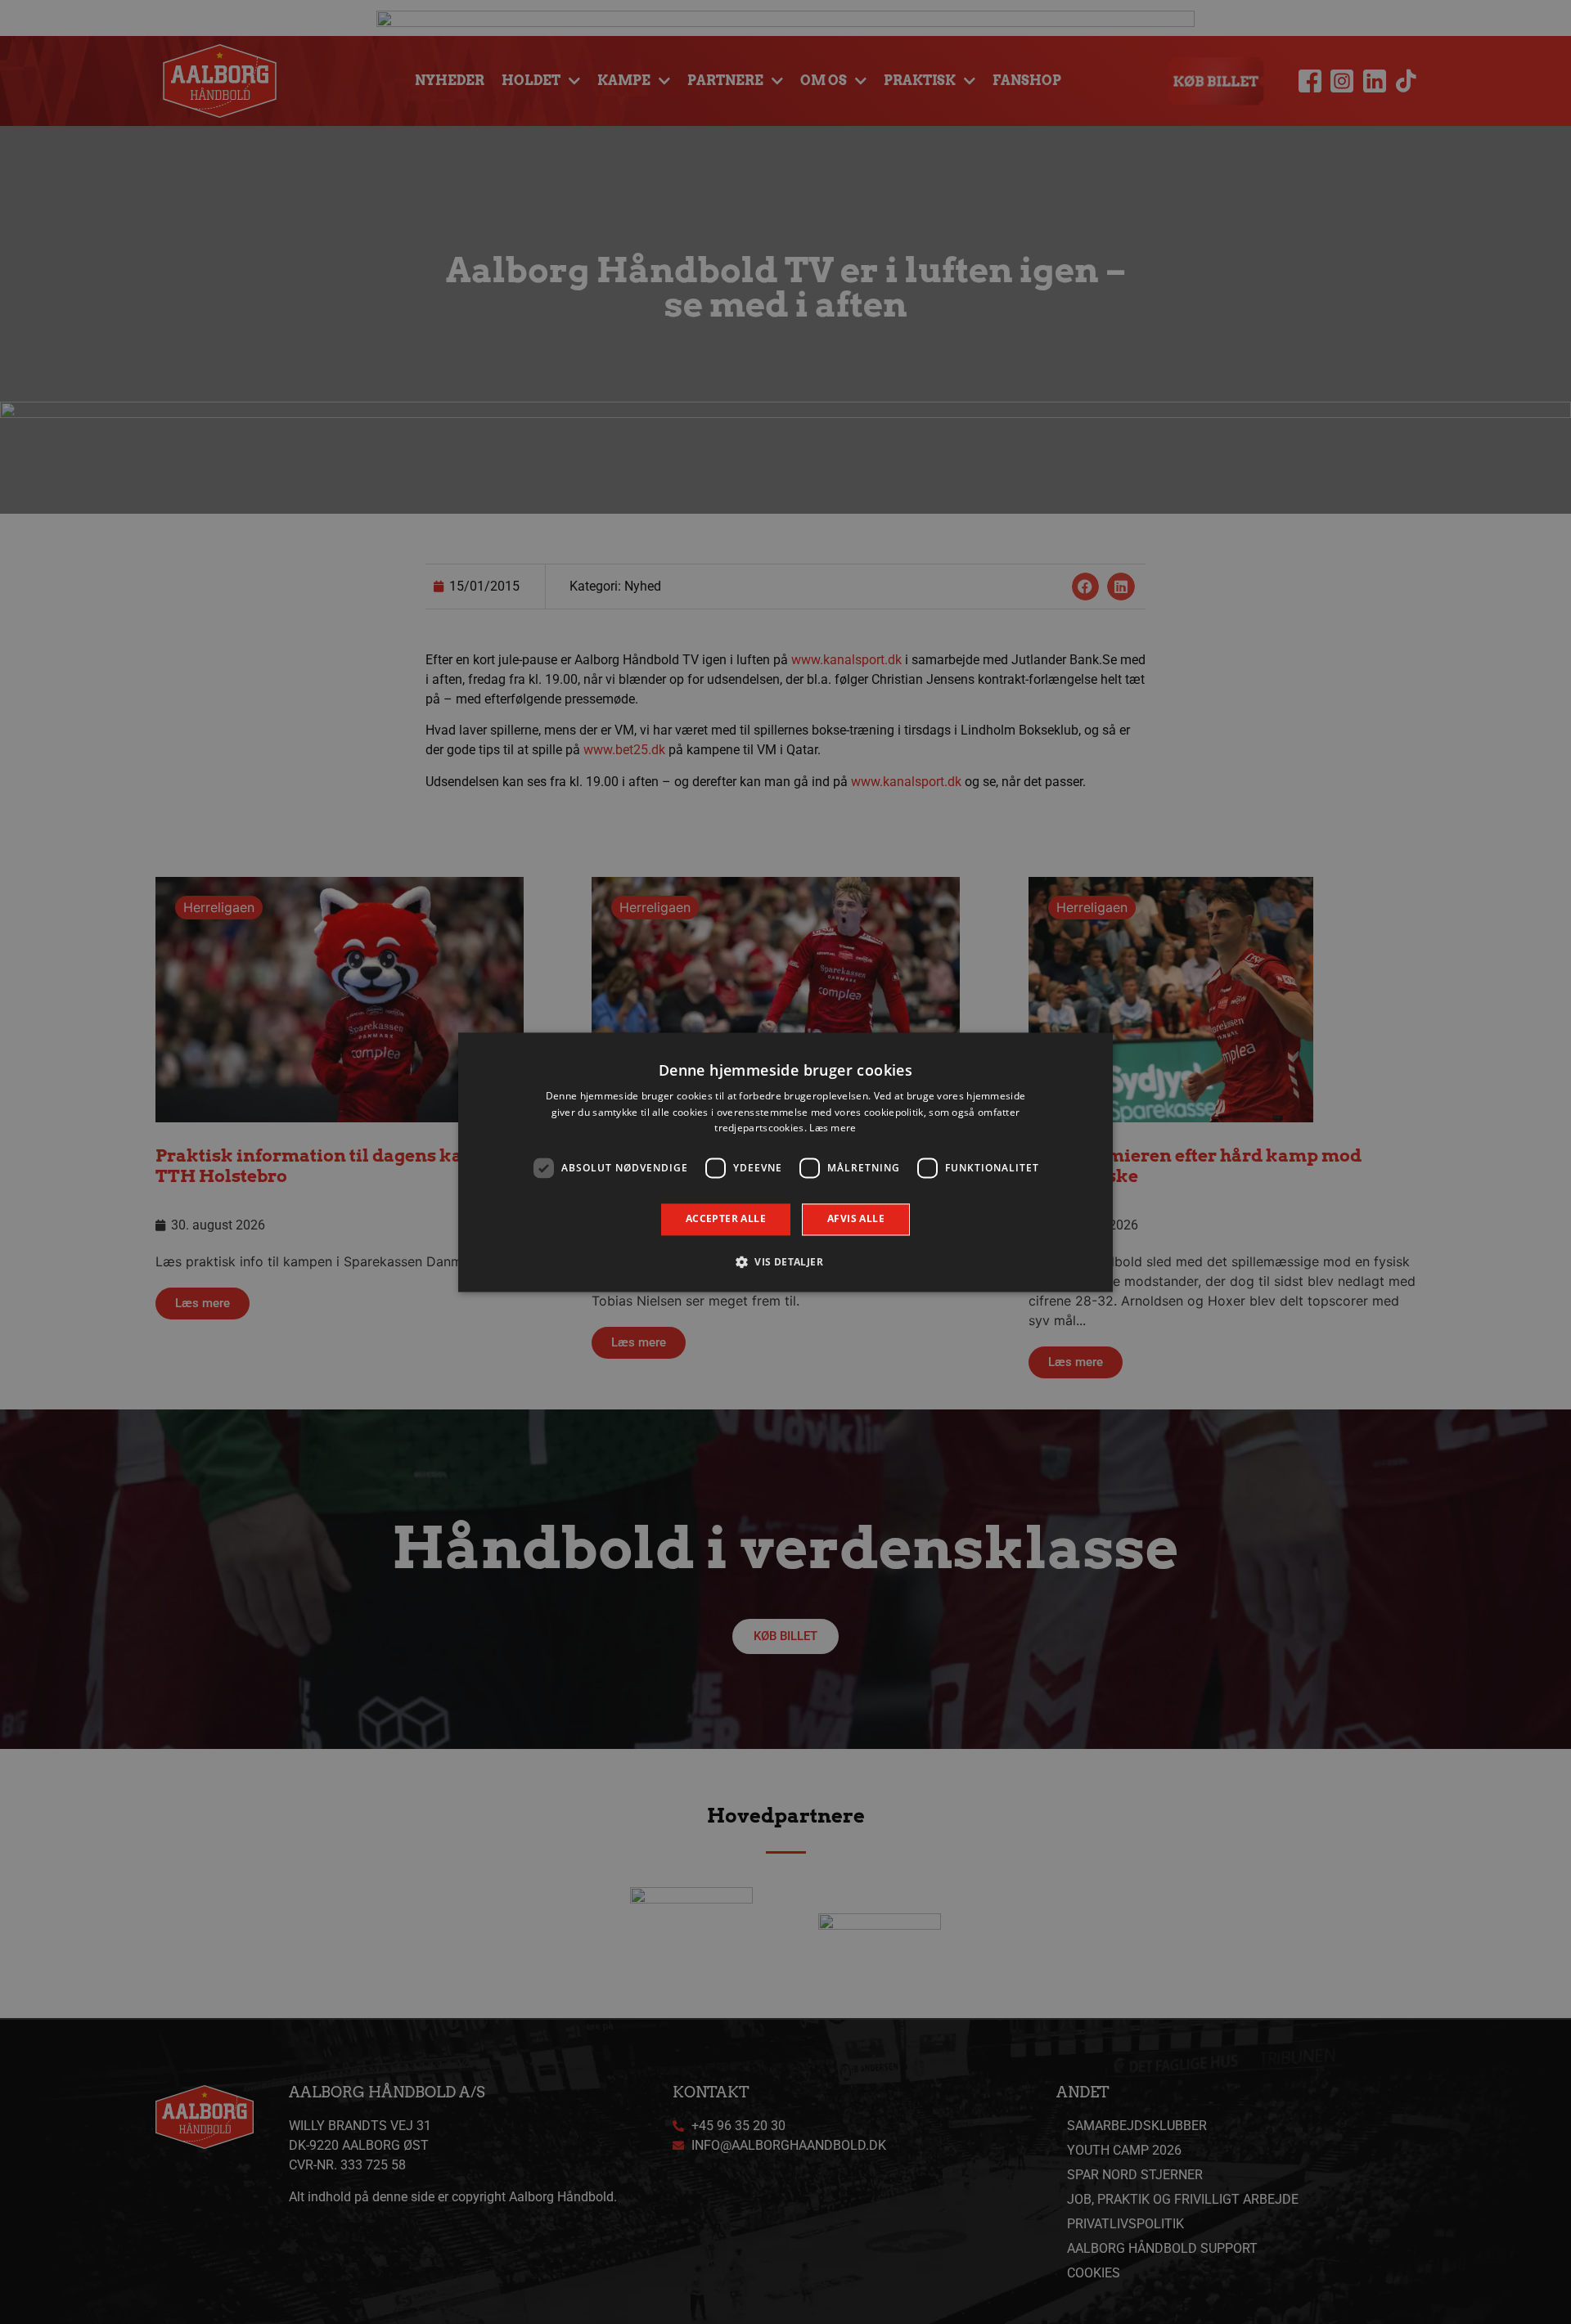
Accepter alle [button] (726, 1219)
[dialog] (785, 1162)
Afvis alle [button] (856, 1219)
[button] (785, 1261)
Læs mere (833, 1128)
